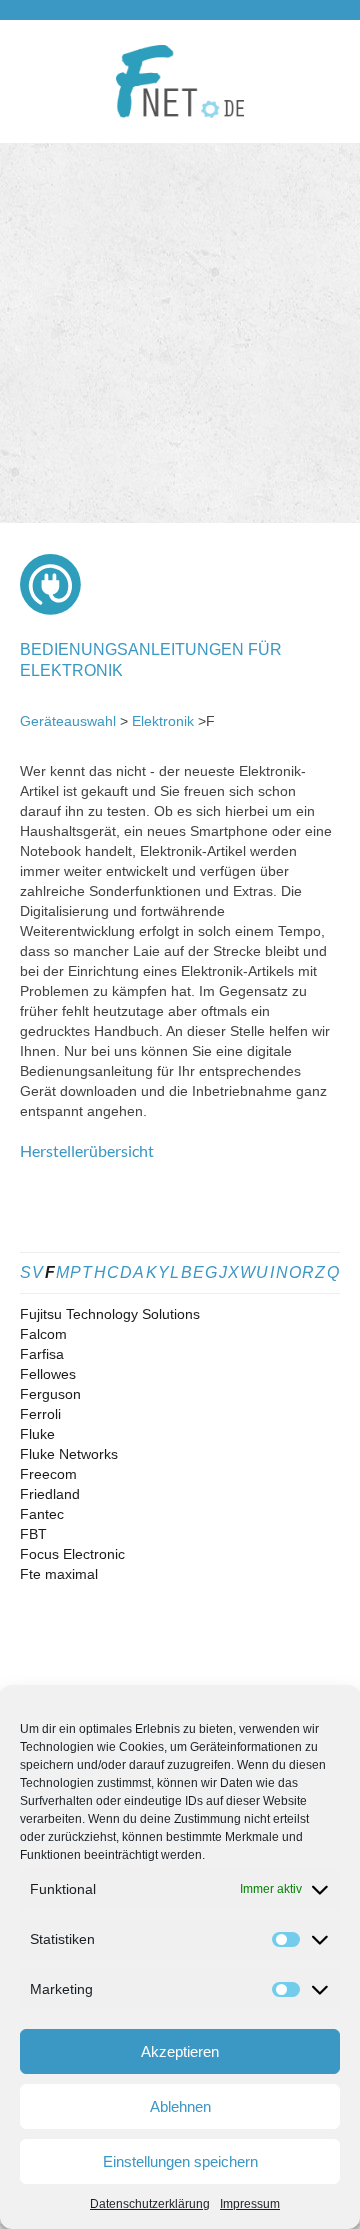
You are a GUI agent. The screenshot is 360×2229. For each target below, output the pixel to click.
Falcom (43, 1334)
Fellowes (48, 1374)
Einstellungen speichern (180, 2161)
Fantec (42, 1514)
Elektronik (163, 721)
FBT (33, 1534)
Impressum (250, 2204)
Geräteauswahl (68, 721)
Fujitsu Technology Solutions (110, 1314)
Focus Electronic (72, 1554)
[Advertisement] (180, 333)
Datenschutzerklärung (150, 2204)
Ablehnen (180, 2106)
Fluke (37, 1434)
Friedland (50, 1494)
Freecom (48, 1474)
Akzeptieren (180, 2051)
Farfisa (42, 1354)
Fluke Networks (69, 1454)
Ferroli (40, 1414)
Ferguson (50, 1394)
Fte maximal (59, 1574)
